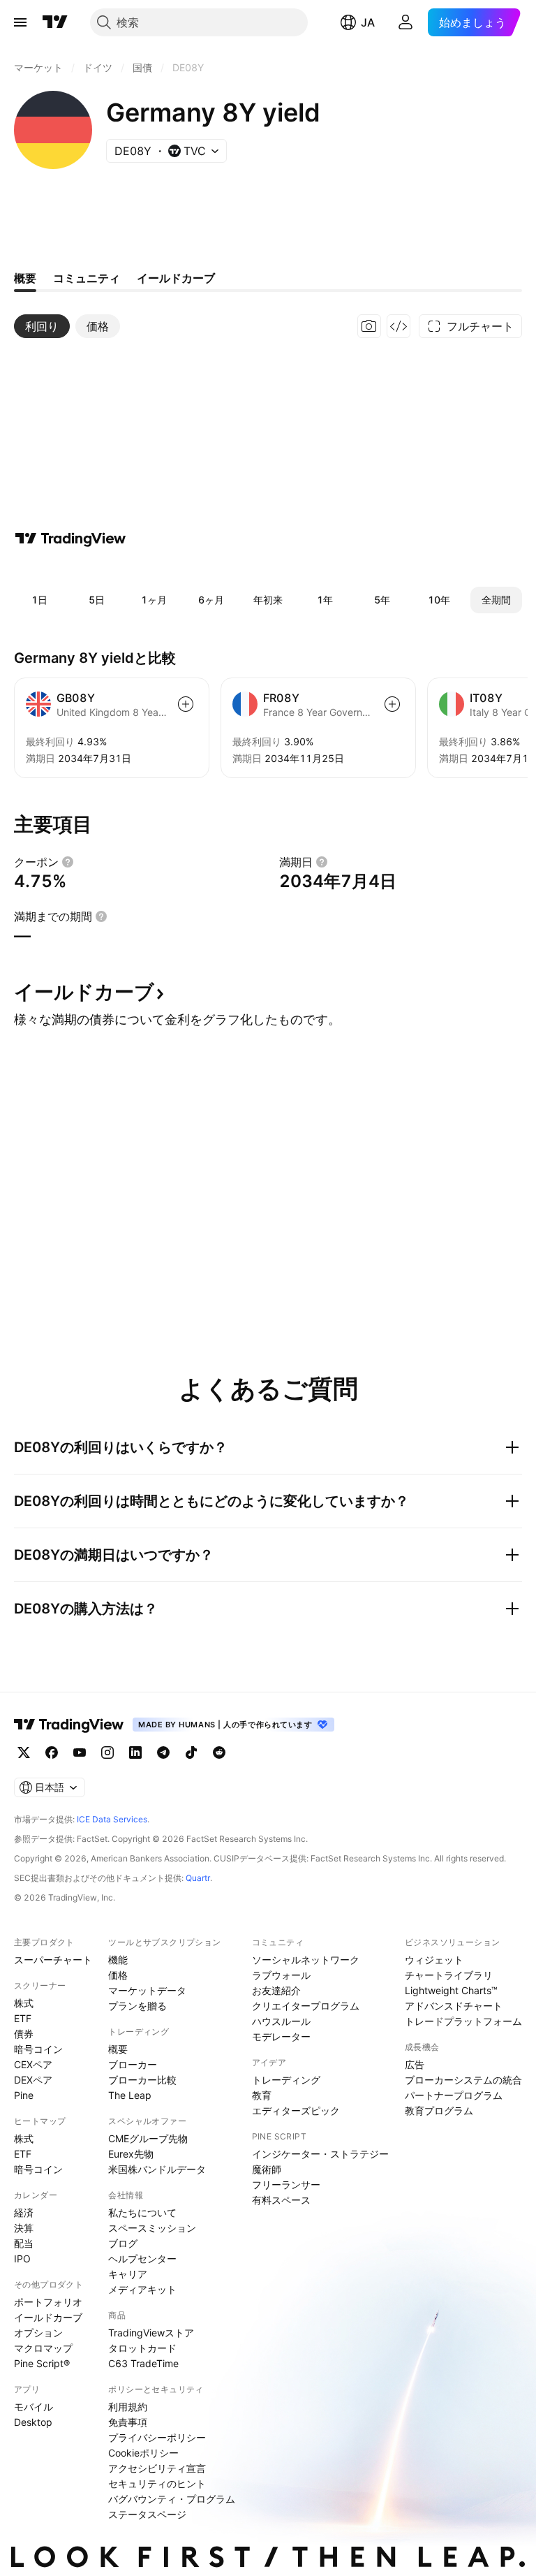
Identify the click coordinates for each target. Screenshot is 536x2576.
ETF (23, 2018)
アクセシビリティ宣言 (157, 2468)
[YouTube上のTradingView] (80, 1752)
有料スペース (281, 2200)
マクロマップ (43, 2348)
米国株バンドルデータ (157, 2169)
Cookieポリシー (143, 2453)
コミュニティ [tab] (87, 278)
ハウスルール (281, 2021)
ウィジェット (434, 1960)
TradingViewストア (151, 2333)
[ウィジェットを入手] (399, 326)
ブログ (123, 2243)
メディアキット (142, 2289)
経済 (24, 2212)
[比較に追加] (186, 704)
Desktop (33, 2422)
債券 (24, 2034)
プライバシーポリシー (157, 2437)
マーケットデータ (147, 1990)
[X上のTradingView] (24, 1752)
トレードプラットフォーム (463, 2021)
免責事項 (128, 2422)
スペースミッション (152, 2228)
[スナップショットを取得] (369, 326)
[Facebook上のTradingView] (52, 1752)
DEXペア (33, 2080)
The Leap (130, 2095)
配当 (24, 2243)
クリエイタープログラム (306, 2006)
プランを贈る (137, 2006)
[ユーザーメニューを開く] (405, 22)
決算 (24, 2228)
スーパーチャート (53, 1960)
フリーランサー (286, 2185)
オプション (38, 2333)
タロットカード (142, 2348)
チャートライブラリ (449, 1975)
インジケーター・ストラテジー (320, 2154)
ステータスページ (147, 2514)
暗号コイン (38, 2049)
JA (368, 22)
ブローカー (133, 2064)
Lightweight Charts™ (451, 1990)
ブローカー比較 (142, 2080)
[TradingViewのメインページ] (55, 22)
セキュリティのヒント (157, 2483)
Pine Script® (42, 2363)
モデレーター (281, 2036)
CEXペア (33, 2064)
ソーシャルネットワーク (306, 1960)
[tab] (42, 326)
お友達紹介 (276, 1990)
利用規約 (128, 2407)
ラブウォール (281, 1975)
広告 (415, 2064)
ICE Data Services (112, 1819)
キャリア (128, 2274)
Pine (24, 2095)
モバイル (33, 2407)
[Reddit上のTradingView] (219, 1752)
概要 (118, 2049)
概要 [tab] (25, 278)
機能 (118, 1960)
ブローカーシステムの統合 (463, 2080)
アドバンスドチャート (454, 2006)
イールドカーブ (48, 2317)
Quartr (198, 1878)
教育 (262, 2095)
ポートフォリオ (48, 2302)
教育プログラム (439, 2110)
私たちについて (142, 2212)
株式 (24, 2003)
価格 (118, 1975)
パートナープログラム (454, 2095)
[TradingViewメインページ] (69, 1725)
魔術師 (267, 2169)
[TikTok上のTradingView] (191, 1752)
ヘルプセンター (142, 2259)
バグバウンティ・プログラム (172, 2499)
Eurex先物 (131, 2154)
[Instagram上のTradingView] (107, 1752)
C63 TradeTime (143, 2363)
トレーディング (286, 2080)
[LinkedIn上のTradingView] (135, 1752)
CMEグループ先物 (148, 2138)
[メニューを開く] (20, 22)
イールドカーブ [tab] (176, 278)
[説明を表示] (68, 862)
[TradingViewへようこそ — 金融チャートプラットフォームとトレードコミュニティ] (70, 539)
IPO (22, 2259)
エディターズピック (296, 2110)
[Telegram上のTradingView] (163, 1752)
